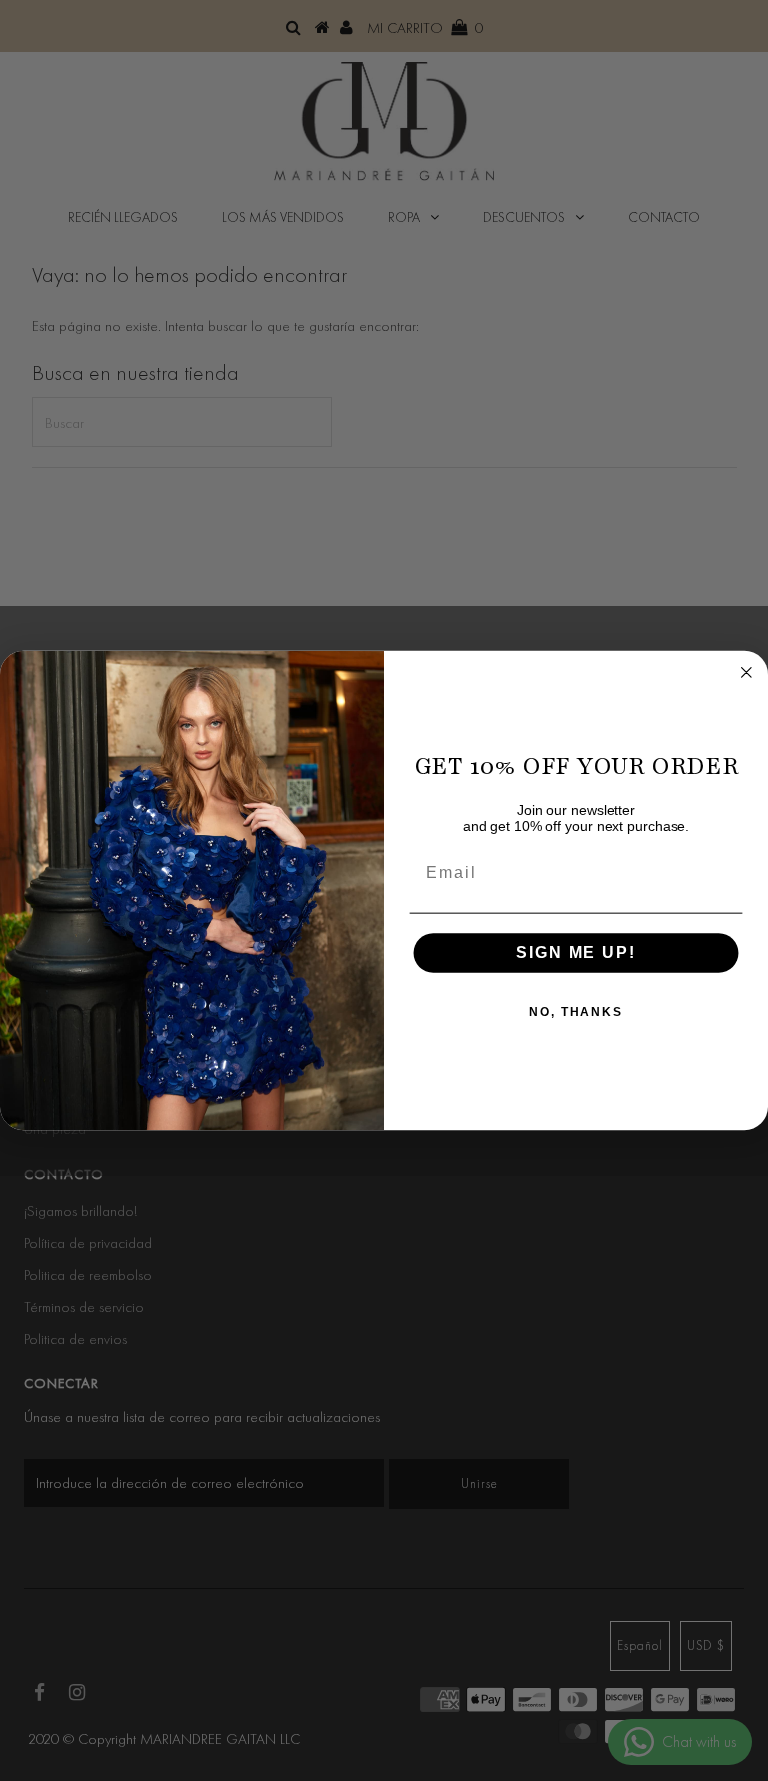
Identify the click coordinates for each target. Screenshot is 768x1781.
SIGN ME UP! (575, 952)
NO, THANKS (576, 1012)
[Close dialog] (747, 672)
